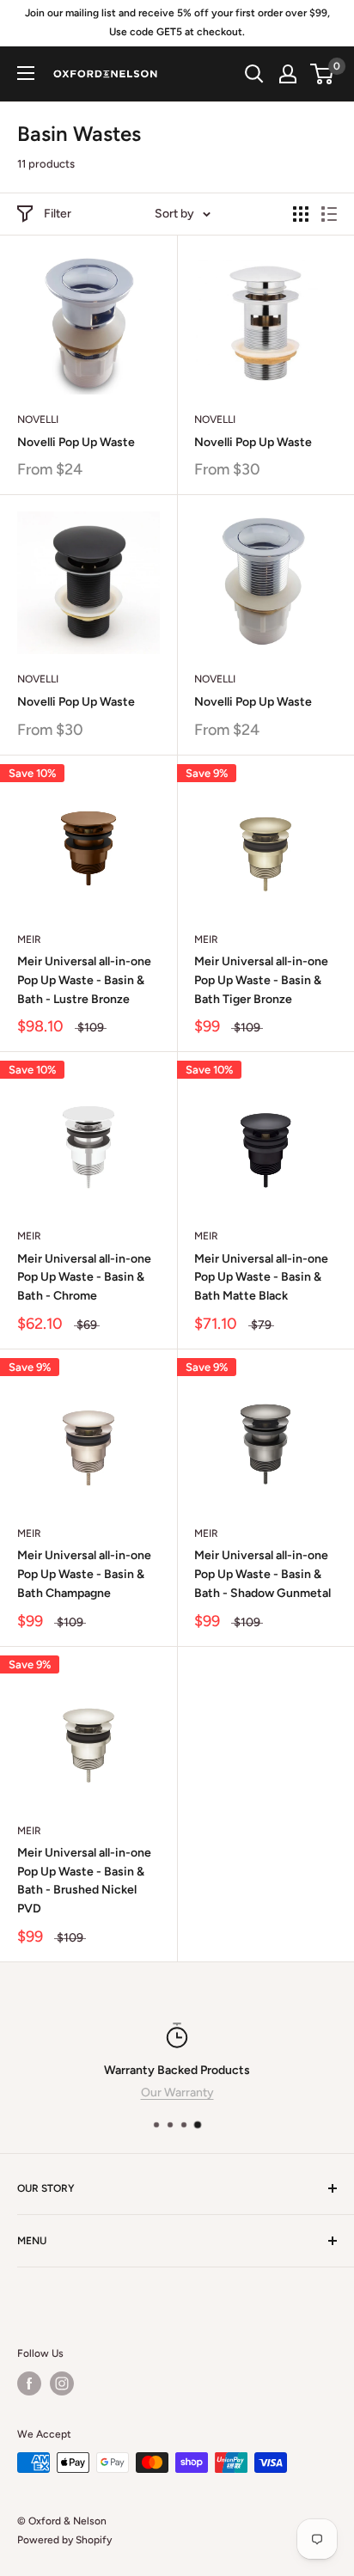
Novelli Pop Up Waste (76, 442)
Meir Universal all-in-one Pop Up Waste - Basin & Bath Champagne (84, 1574)
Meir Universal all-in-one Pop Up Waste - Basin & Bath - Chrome (84, 1277)
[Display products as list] (329, 214)
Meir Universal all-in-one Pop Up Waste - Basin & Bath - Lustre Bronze (84, 980)
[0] (323, 74)
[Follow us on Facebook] (29, 2383)
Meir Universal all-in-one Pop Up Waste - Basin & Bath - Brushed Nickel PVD (84, 1881)
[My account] (288, 74)
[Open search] (254, 74)
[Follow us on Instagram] (62, 2383)
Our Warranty (177, 2093)
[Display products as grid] (301, 214)
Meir (29, 939)
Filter (58, 214)
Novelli (38, 419)
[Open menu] (26, 73)
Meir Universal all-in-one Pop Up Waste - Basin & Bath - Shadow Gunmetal (262, 1574)
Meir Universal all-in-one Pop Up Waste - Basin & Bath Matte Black (261, 1277)
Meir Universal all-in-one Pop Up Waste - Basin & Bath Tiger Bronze (261, 980)
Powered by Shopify (64, 2540)
